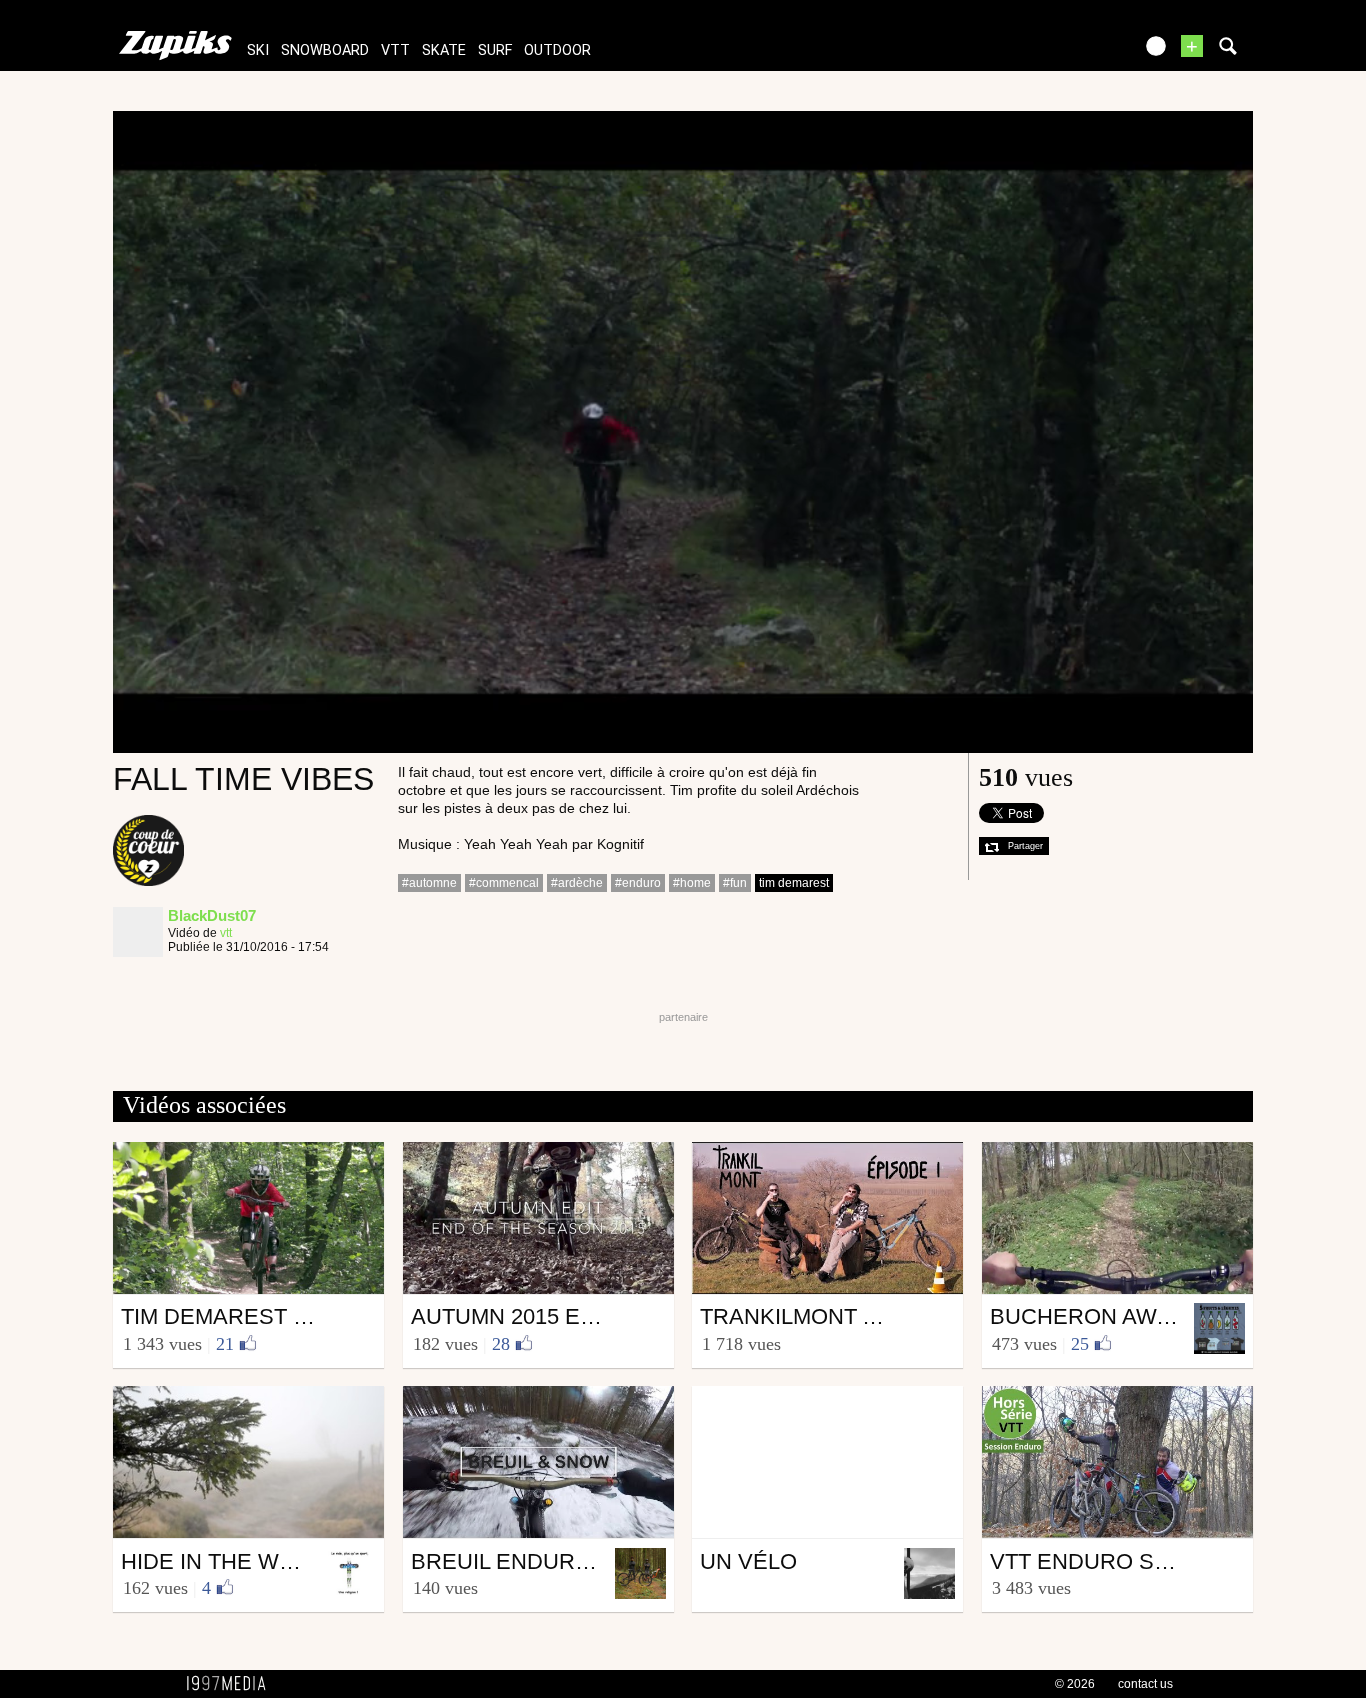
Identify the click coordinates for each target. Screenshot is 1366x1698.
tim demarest (794, 883)
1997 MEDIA (232, 1684)
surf (495, 50)
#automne (429, 883)
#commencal (504, 883)
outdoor (557, 50)
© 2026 (1075, 1684)
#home (692, 883)
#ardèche (577, 883)
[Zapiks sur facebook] (1075, 52)
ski (258, 50)
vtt (395, 50)
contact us (1145, 1684)
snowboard (325, 50)
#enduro (638, 883)
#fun (735, 883)
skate (444, 50)
